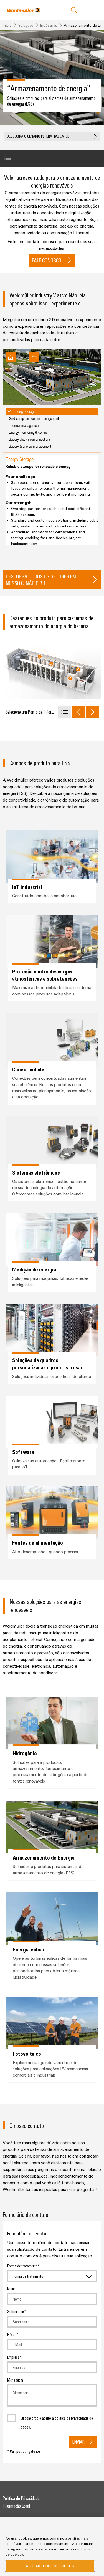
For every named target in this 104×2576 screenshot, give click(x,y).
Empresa (13, 2357)
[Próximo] (92, 712)
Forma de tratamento (22, 2266)
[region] (52, 2546)
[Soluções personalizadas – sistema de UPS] (70, 678)
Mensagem (15, 2380)
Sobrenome (16, 2311)
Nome (11, 2289)
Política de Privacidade (21, 2498)
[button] (52, 136)
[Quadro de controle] (78, 669)
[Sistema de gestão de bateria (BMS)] (51, 664)
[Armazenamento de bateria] (40, 657)
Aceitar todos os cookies (50, 2566)
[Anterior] (78, 712)
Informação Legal (16, 2506)
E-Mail (12, 2334)
